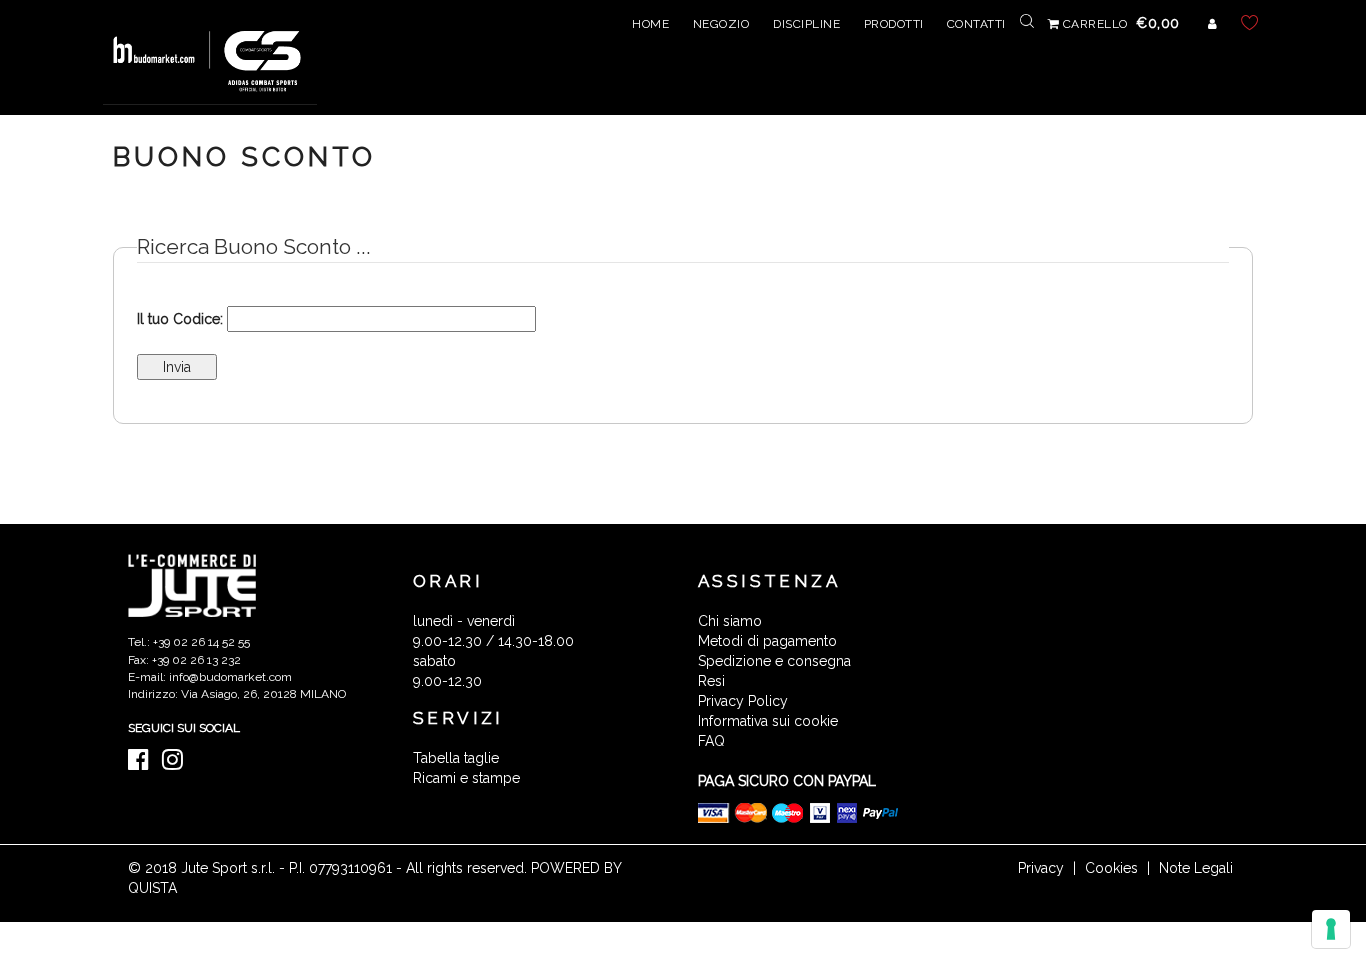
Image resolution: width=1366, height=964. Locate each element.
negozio (721, 24)
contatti (976, 24)
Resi (711, 681)
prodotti (894, 24)
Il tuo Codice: (180, 319)
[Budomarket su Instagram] (177, 764)
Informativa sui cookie (768, 721)
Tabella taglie (456, 758)
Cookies (1111, 868)
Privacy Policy (743, 701)
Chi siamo (730, 621)
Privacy (1041, 868)
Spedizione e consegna (774, 661)
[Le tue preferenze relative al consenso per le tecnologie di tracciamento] (1331, 929)
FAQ (711, 741)
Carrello (1119, 24)
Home (650, 24)
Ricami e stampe (466, 778)
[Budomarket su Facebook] (143, 764)
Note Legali (1196, 868)
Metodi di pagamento (767, 641)
